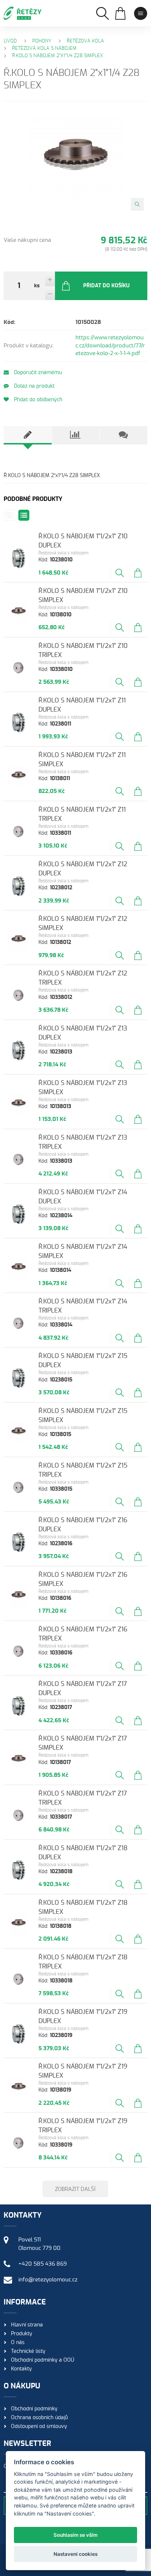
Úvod (10, 41)
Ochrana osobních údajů (39, 2418)
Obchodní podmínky (34, 2409)
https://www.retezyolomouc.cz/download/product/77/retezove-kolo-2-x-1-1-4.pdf (110, 346)
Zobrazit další (75, 2189)
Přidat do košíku (106, 286)
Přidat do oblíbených (37, 400)
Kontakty (21, 2369)
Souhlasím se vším (75, 2535)
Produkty (22, 2334)
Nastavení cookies (75, 2554)
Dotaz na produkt (34, 386)
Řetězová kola (85, 41)
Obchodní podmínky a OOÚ (43, 2360)
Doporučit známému (37, 373)
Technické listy (28, 2351)
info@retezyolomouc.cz (48, 2280)
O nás (18, 2343)
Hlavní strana (27, 2325)
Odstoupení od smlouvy (39, 2426)
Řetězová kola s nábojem (44, 49)
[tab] (27, 435)
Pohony (42, 41)
